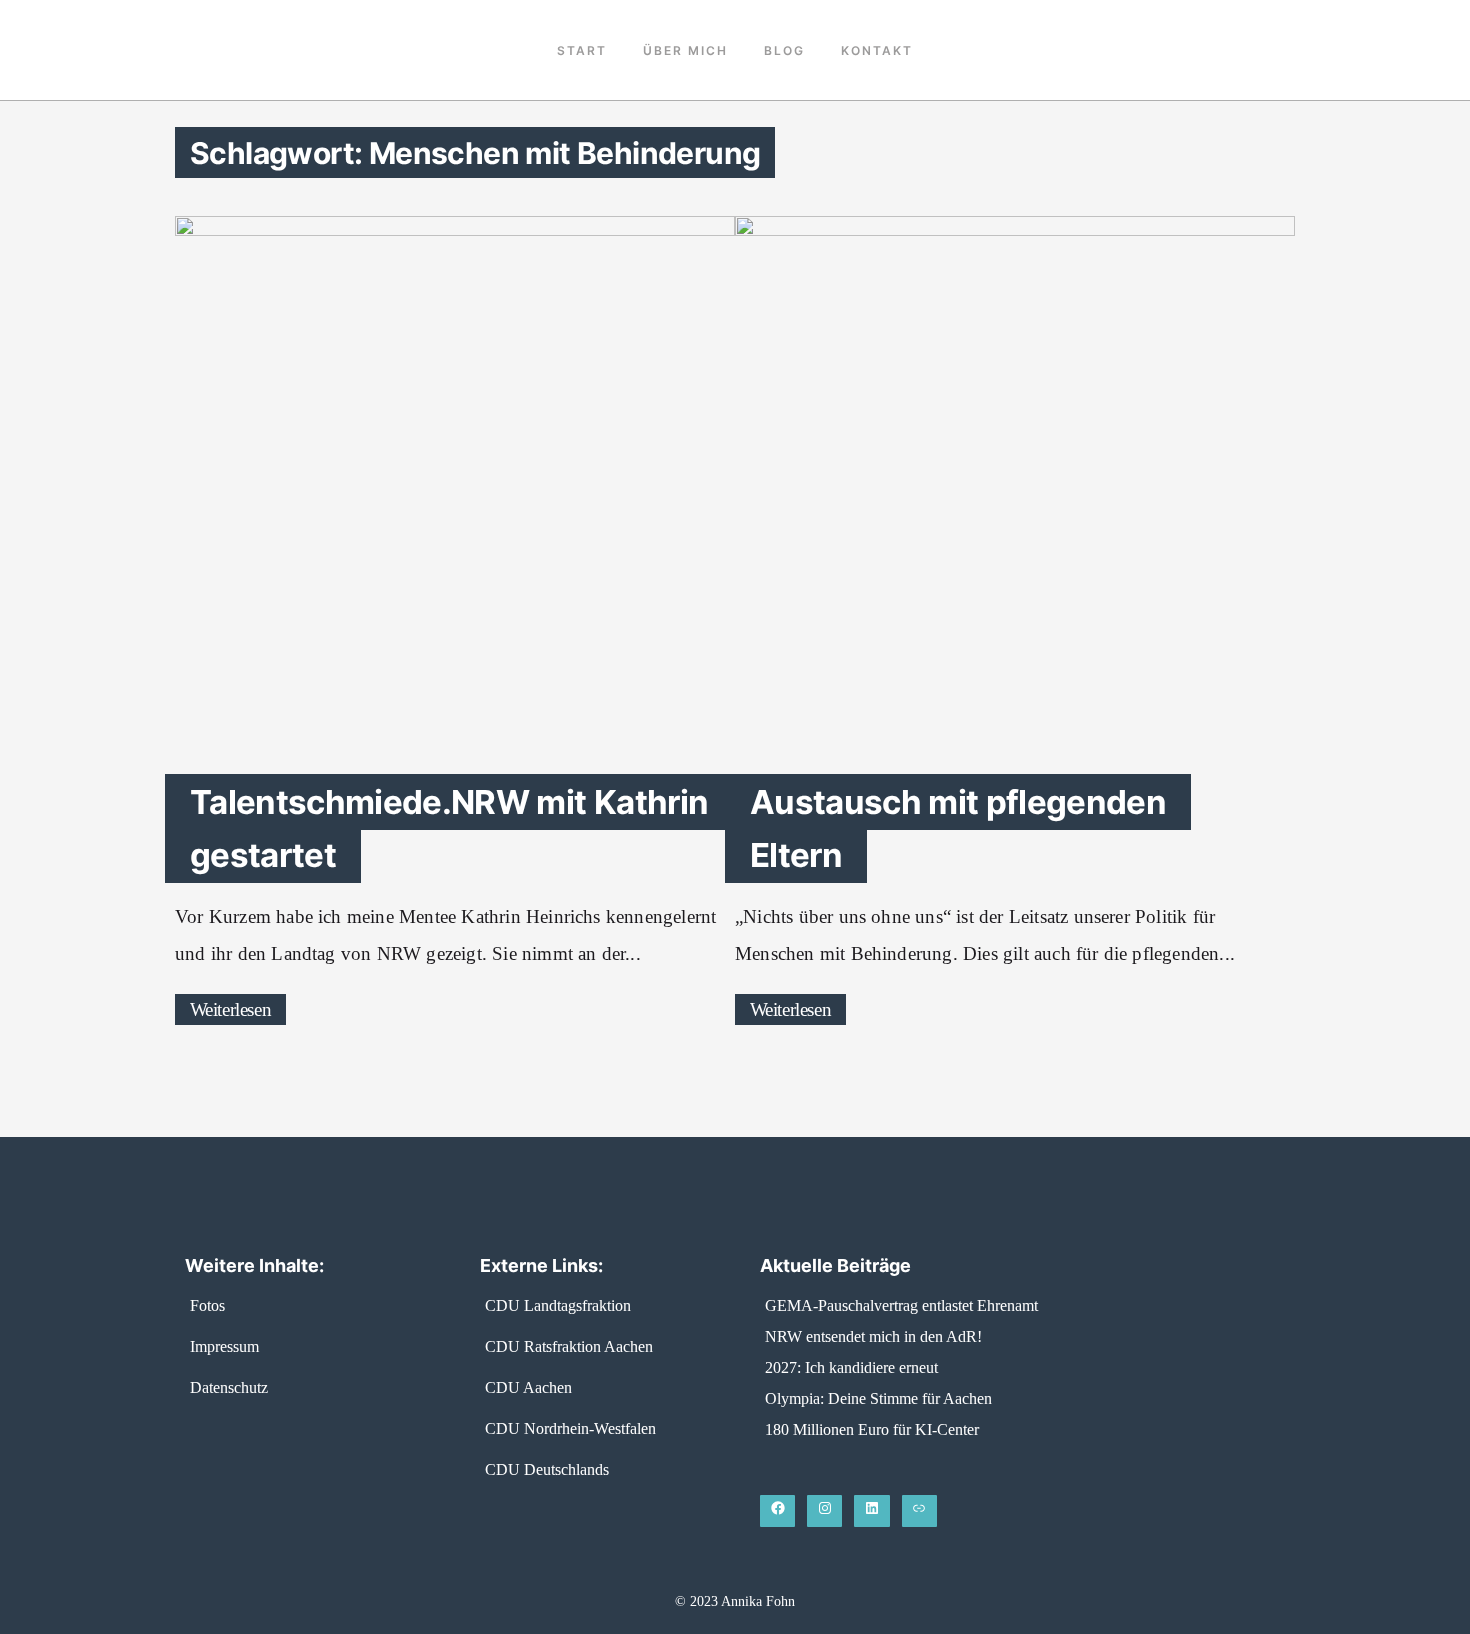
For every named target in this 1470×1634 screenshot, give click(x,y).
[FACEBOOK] (777, 1511)
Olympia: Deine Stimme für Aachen (878, 1398)
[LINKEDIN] (871, 1511)
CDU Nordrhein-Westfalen (570, 1428)
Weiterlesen (231, 1009)
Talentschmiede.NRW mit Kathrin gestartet (449, 828)
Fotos (207, 1305)
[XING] (919, 1511)
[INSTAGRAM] (824, 1511)
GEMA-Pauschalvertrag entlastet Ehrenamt (901, 1305)
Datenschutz (229, 1387)
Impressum (224, 1346)
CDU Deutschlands (547, 1469)
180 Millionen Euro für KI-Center (872, 1429)
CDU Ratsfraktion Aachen (569, 1346)
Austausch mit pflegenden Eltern (958, 828)
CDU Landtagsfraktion (558, 1305)
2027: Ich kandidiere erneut (851, 1367)
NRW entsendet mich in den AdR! (873, 1336)
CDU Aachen (528, 1387)
